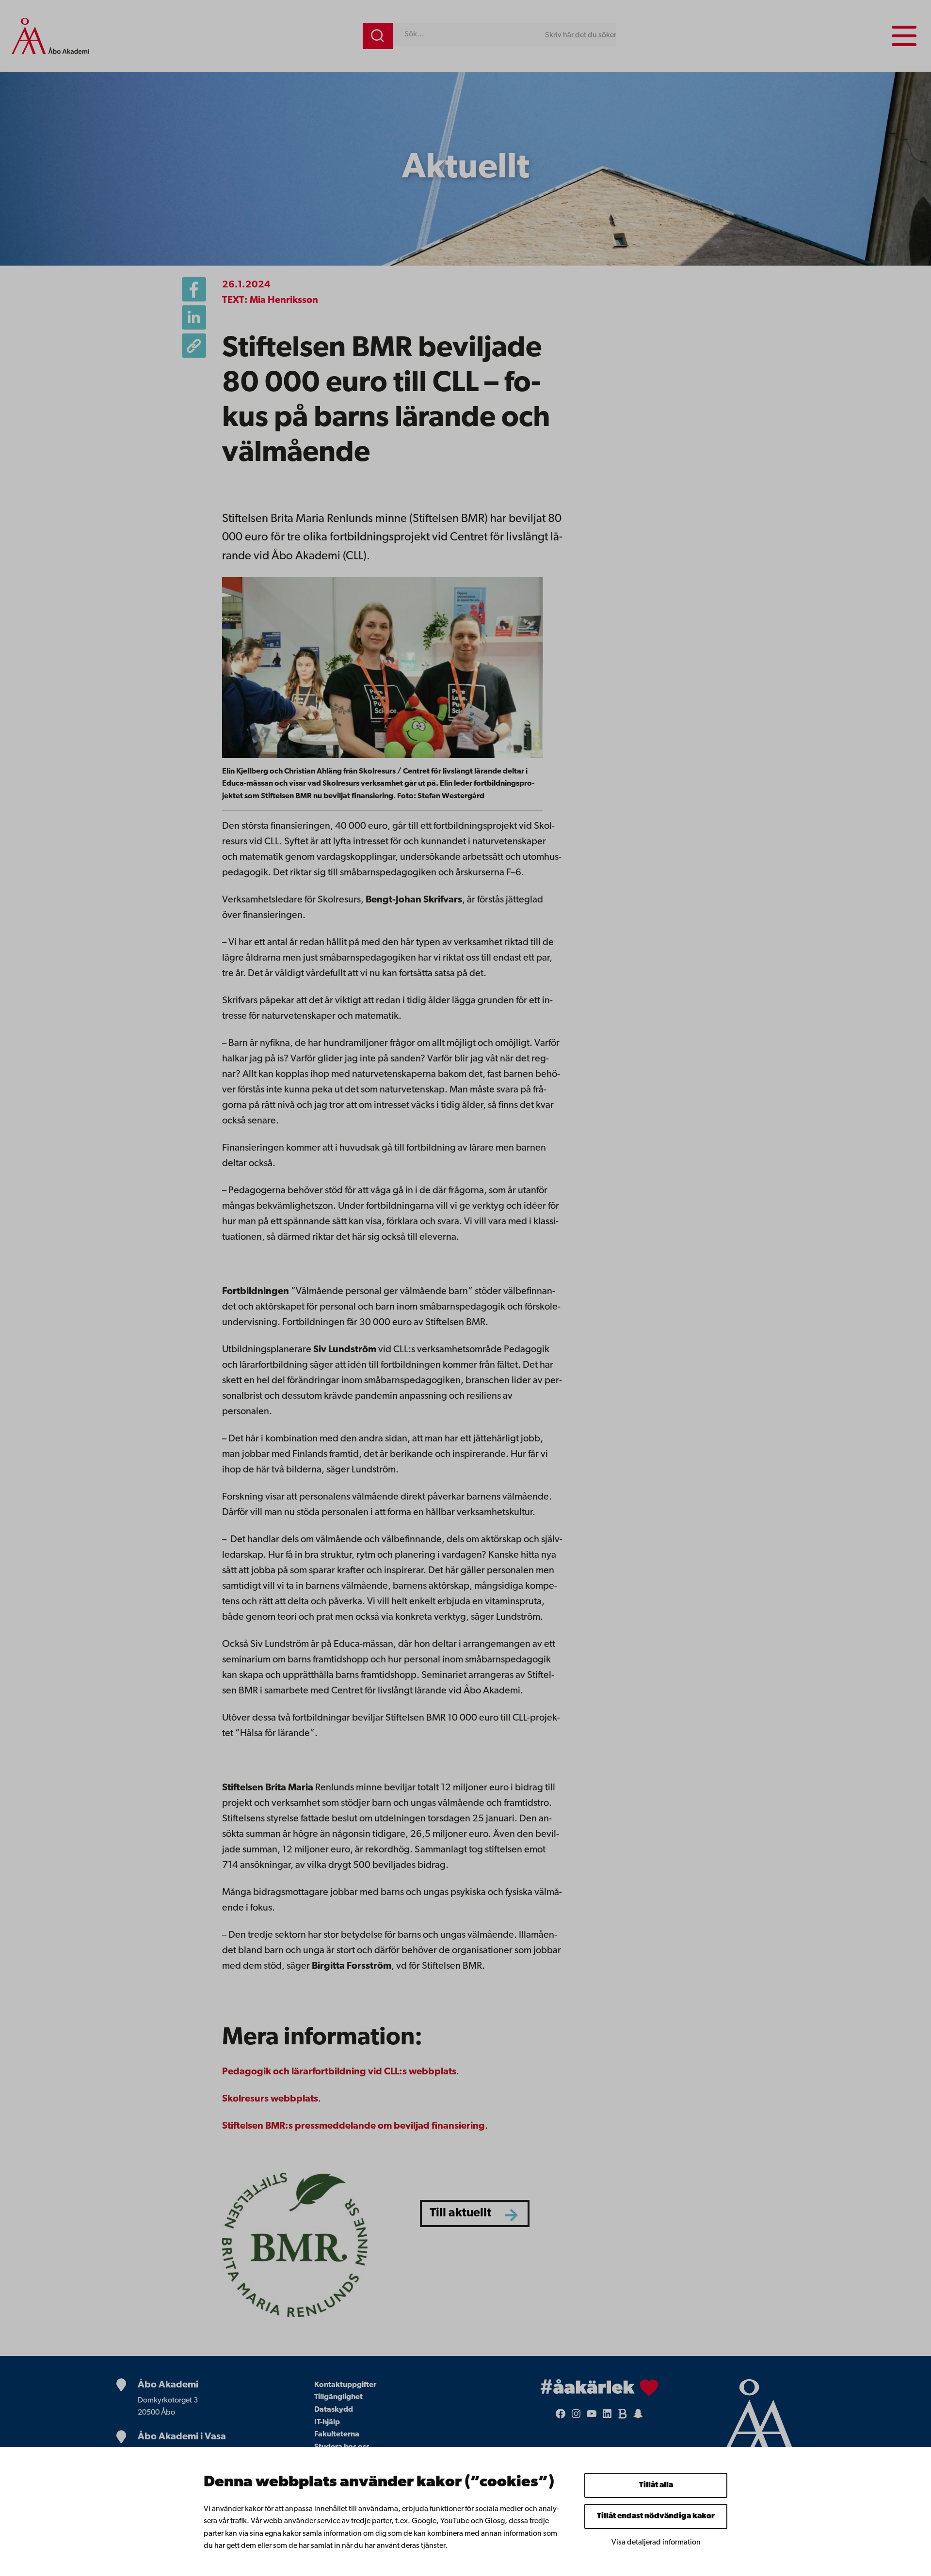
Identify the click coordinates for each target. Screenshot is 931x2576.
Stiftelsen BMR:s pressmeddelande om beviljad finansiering (353, 2126)
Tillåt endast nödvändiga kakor (656, 2516)
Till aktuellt (460, 2213)
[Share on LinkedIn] (194, 317)
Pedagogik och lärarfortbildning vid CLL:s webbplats (339, 2072)
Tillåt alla (656, 2485)
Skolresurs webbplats (270, 2099)
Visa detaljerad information (656, 2543)
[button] (194, 346)
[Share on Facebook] (194, 289)
